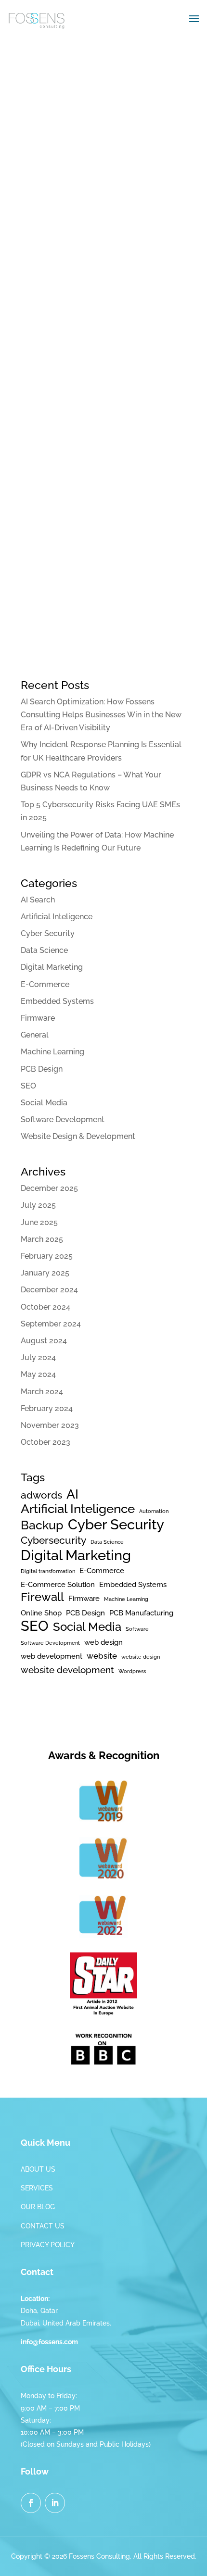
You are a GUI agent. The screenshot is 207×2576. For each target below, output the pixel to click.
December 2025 (49, 1188)
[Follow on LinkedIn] (55, 2503)
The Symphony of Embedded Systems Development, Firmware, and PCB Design (100, 474)
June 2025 (39, 1222)
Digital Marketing (52, 967)
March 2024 (42, 1392)
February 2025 (47, 1256)
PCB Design (42, 1069)
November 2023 (50, 1425)
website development (67, 1670)
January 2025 (45, 1273)
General (35, 1035)
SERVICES (37, 2188)
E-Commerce (45, 984)
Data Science (44, 950)
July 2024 (38, 1357)
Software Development (63, 1119)
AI (72, 1494)
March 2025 (42, 1239)
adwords (41, 1495)
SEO (28, 1086)
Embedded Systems (57, 1001)
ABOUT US (38, 2169)
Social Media (44, 1103)
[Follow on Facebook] (31, 2503)
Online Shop (41, 1613)
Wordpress (132, 1671)
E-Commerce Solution (58, 1584)
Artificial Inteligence (57, 917)
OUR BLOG (38, 2207)
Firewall (42, 1597)
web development (52, 1656)
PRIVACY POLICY (48, 2245)
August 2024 (44, 1341)
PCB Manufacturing (141, 1613)
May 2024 (38, 1374)
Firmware (38, 1018)
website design (141, 1657)
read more (49, 309)
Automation (154, 1511)
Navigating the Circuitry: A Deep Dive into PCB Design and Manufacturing (97, 164)
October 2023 (45, 1442)
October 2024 (45, 1307)
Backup (42, 1525)
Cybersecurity (53, 1540)
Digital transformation (48, 1571)
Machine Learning (52, 1052)
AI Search (38, 900)
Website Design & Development (78, 1136)
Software (137, 1629)
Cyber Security (48, 933)
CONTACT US (43, 2226)
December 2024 (49, 1290)
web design (103, 1642)
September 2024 (51, 1324)
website (102, 1656)
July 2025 (38, 1205)
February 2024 (47, 1408)
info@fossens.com (49, 2342)
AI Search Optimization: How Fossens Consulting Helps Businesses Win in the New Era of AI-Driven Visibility (101, 715)
